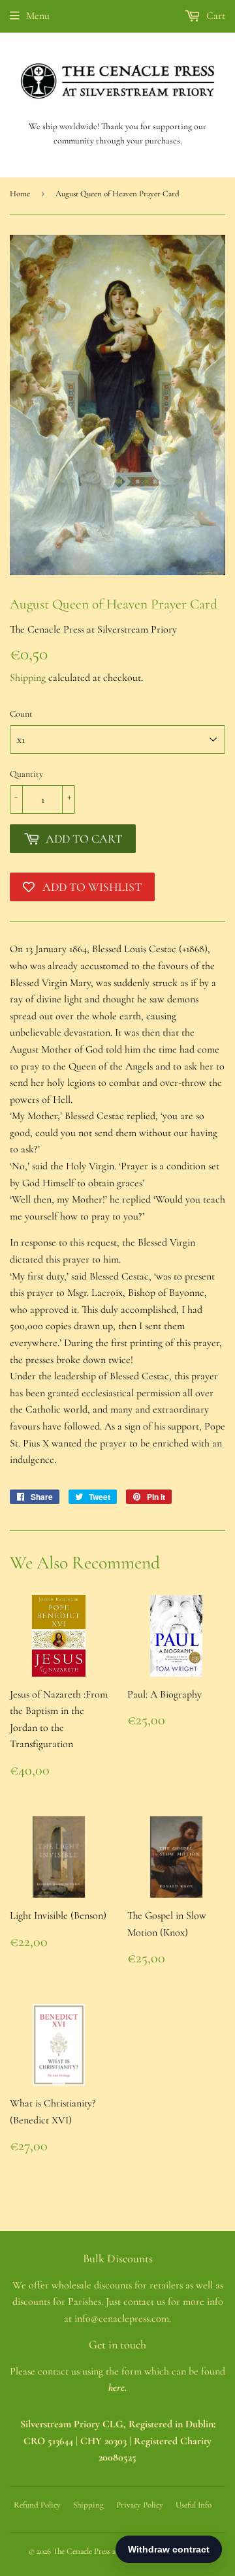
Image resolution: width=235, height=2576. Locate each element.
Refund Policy (37, 2505)
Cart (214, 16)
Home (20, 194)
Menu (38, 16)
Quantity (26, 774)
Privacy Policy (140, 2505)
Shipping (28, 678)
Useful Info (194, 2505)
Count (21, 714)
